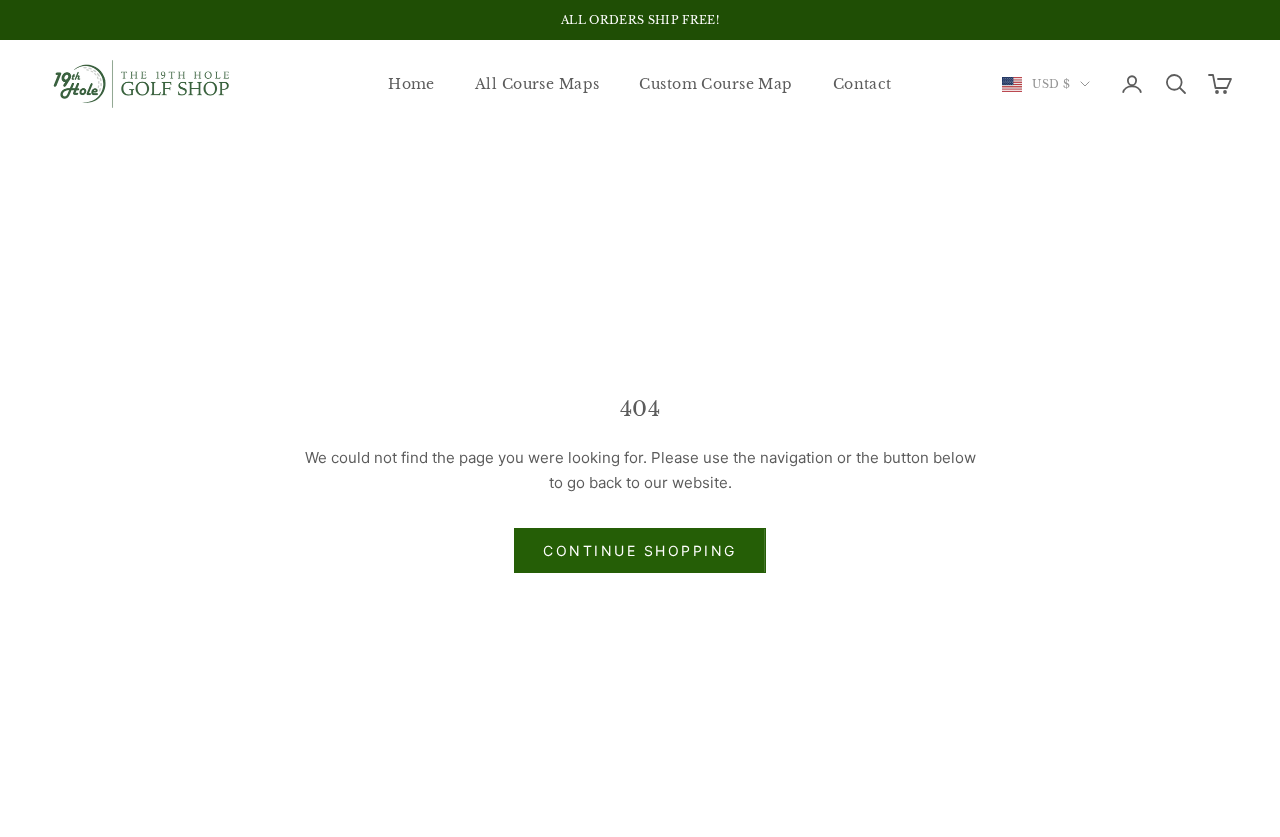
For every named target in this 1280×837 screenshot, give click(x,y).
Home (411, 84)
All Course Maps (537, 84)
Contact (862, 84)
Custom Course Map (715, 84)
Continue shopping (640, 550)
